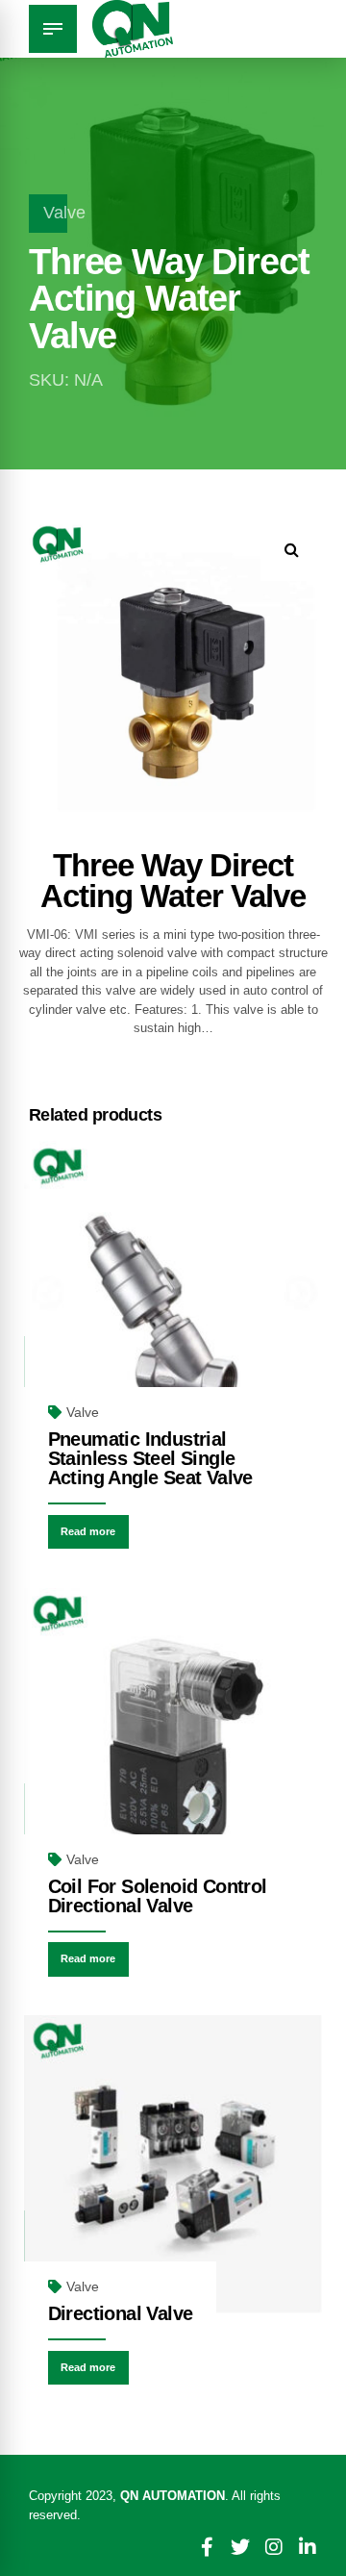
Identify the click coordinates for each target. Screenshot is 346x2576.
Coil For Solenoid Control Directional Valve (158, 1896)
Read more (88, 1531)
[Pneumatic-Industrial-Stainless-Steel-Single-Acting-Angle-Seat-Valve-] (173, 1290)
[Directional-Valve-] (173, 2164)
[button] (292, 550)
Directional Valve (121, 2313)
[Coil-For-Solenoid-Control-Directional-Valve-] (173, 1737)
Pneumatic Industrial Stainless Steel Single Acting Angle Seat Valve (150, 1458)
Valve (64, 213)
